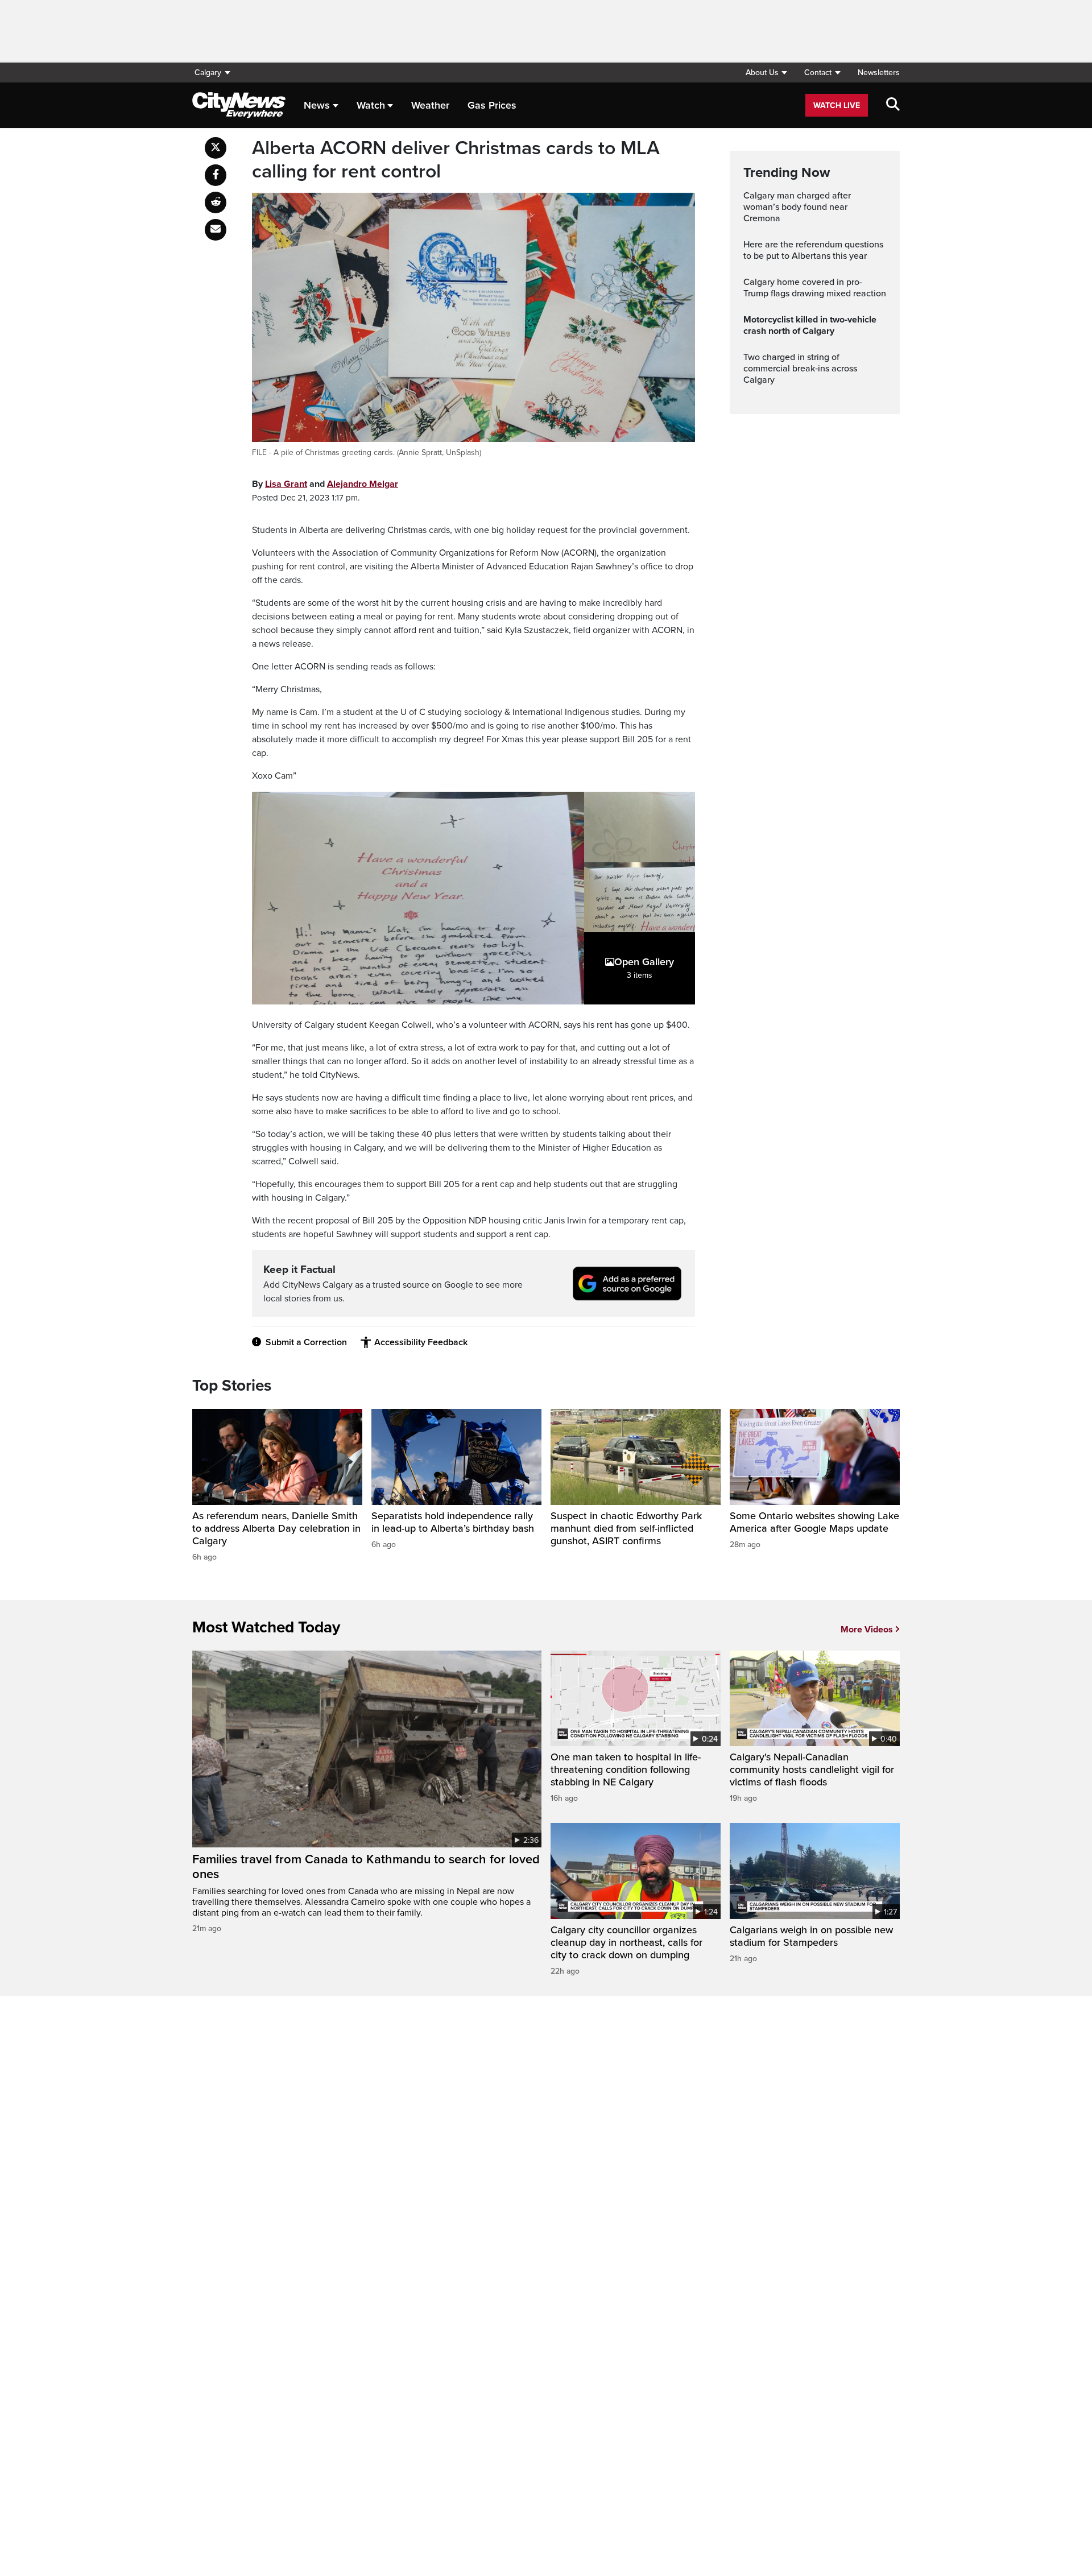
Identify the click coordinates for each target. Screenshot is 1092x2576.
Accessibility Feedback (421, 1342)
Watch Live (837, 106)
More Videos (867, 1630)
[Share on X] (216, 148)
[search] (893, 105)
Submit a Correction (306, 1342)
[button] (766, 73)
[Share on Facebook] (216, 175)
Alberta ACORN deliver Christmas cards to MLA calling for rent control (456, 160)
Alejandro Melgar (363, 484)
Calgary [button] (208, 73)
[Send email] (216, 230)
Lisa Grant (286, 484)
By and (325, 484)
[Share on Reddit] (216, 202)
